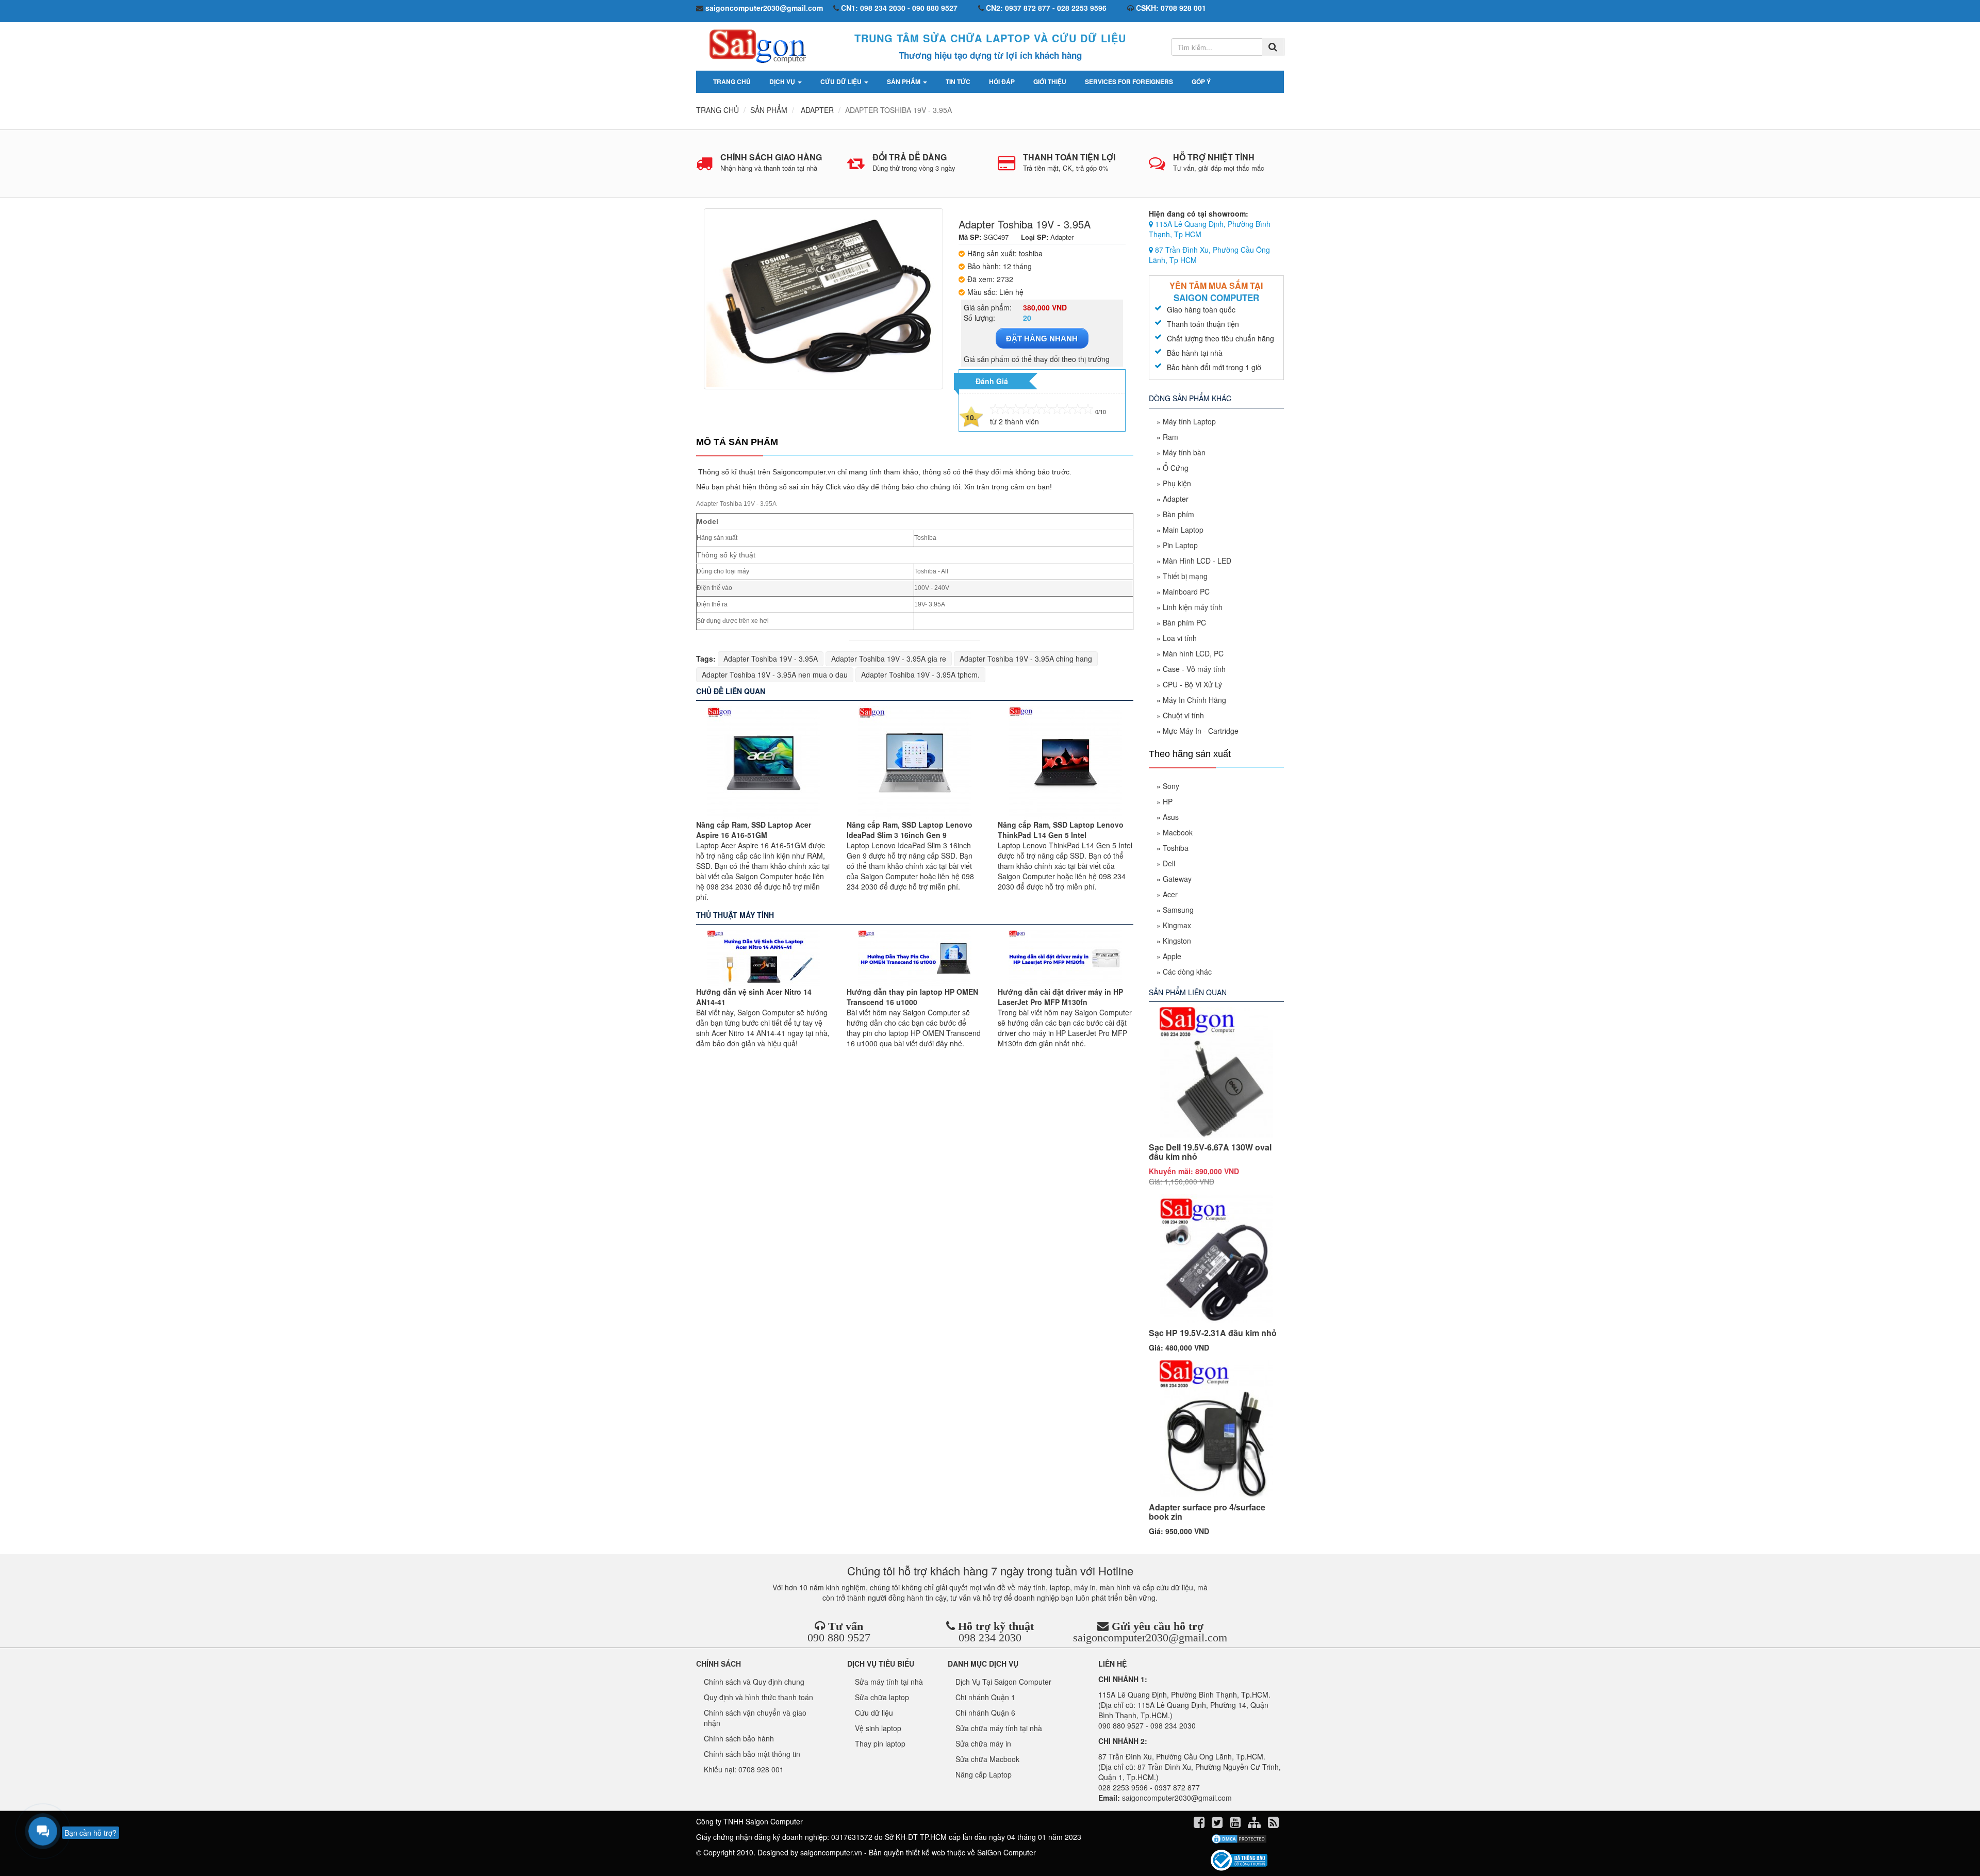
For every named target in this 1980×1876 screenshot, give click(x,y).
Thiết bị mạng (1185, 576)
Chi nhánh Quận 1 (985, 1697)
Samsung (1178, 910)
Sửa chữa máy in (983, 1743)
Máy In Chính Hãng (1194, 700)
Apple (1172, 956)
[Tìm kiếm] (1273, 47)
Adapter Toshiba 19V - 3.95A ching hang (1026, 659)
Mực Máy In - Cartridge (1201, 731)
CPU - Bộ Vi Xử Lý (1192, 684)
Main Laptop (1183, 530)
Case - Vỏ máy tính (1194, 669)
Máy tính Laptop (1189, 421)
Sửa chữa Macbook (987, 1759)
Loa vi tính (1180, 638)
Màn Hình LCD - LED (1197, 561)
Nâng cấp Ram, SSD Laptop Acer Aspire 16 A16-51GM (754, 830)
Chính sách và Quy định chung (754, 1682)
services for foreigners (1129, 81)
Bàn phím (1178, 514)
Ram (1170, 437)
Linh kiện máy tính (1193, 607)
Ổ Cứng (1176, 468)
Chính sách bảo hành (739, 1738)
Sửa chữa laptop (882, 1697)
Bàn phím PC (1184, 622)
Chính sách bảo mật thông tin (752, 1754)
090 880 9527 (839, 1638)
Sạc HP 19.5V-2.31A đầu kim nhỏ (1213, 1333)
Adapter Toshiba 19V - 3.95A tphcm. (920, 674)
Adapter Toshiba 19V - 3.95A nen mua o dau (775, 674)
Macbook (1178, 832)
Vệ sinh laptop (878, 1728)
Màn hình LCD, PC (1193, 653)
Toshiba (1176, 848)
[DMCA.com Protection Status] (1239, 1839)
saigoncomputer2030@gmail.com (1150, 1638)
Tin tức (958, 81)
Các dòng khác (1187, 972)
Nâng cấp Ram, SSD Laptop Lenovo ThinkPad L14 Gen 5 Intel (1061, 830)
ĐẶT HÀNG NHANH (1042, 339)
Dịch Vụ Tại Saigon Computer (1003, 1682)
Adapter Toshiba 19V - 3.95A (771, 659)
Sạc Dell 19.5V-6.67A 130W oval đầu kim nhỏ (1210, 1152)
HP (1168, 801)
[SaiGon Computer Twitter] (1218, 1824)
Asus (1171, 817)
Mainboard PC (1186, 591)
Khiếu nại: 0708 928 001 (744, 1769)
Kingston (1177, 941)
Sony (1171, 786)
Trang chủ (732, 81)
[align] (1255, 1824)
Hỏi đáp (1002, 81)
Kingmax (1177, 925)
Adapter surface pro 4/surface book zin (1207, 1512)
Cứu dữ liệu (842, 81)
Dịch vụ (783, 81)
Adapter (1176, 499)
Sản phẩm (904, 81)
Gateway (1177, 879)
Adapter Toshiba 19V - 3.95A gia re (889, 659)
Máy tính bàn (1184, 452)
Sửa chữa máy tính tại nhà (999, 1728)
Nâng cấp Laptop (984, 1774)
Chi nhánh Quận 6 (985, 1713)
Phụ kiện (1177, 483)
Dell (1169, 863)
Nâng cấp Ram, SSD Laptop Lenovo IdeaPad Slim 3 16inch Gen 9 (910, 830)
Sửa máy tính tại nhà (889, 1682)
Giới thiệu (1050, 81)
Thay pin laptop (880, 1743)
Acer (1170, 894)
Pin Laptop (1180, 545)
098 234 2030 (990, 1638)
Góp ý (1201, 81)
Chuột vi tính (1183, 715)
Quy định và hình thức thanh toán (758, 1697)
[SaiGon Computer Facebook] (1200, 1824)
